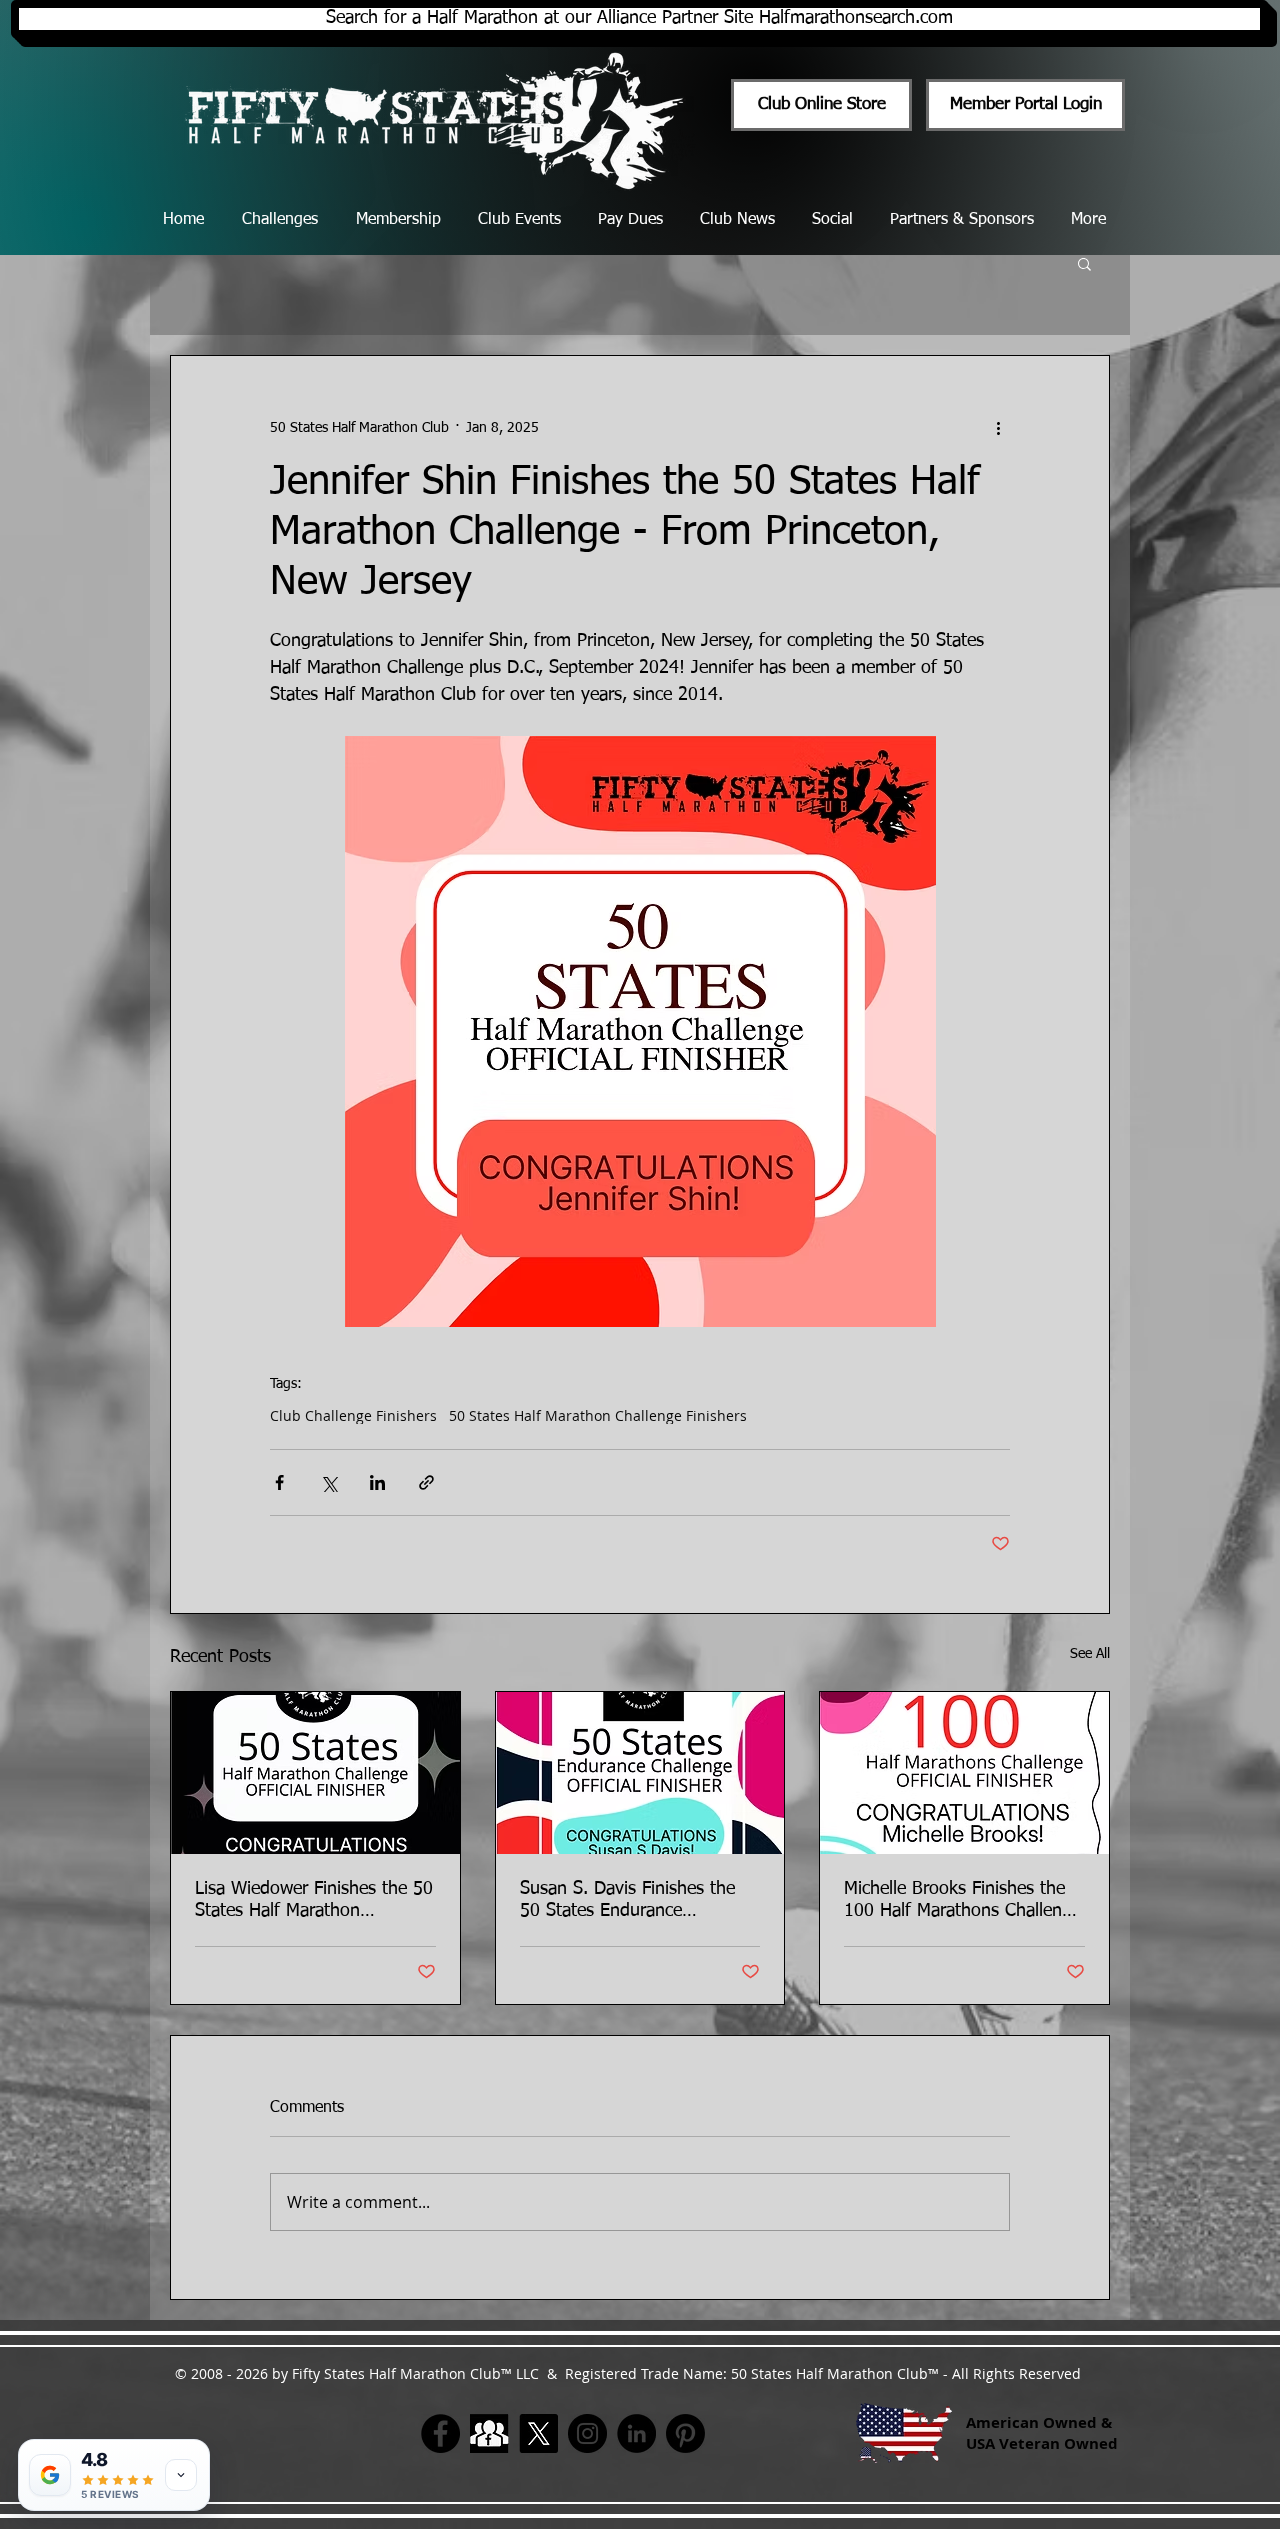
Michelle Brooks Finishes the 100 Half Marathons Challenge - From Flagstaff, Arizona (962, 1901)
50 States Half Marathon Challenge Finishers (598, 1415)
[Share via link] (426, 1482)
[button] (1084, 263)
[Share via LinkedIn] (377, 1482)
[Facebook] (440, 2433)
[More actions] (998, 428)
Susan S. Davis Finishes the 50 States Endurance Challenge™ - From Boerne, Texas (628, 1901)
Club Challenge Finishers (353, 1415)
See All (1090, 1654)
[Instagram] (587, 2433)
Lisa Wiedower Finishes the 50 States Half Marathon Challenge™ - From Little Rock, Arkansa (314, 1901)
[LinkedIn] (636, 2433)
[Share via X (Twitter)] (328, 1482)
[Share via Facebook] (279, 1482)
